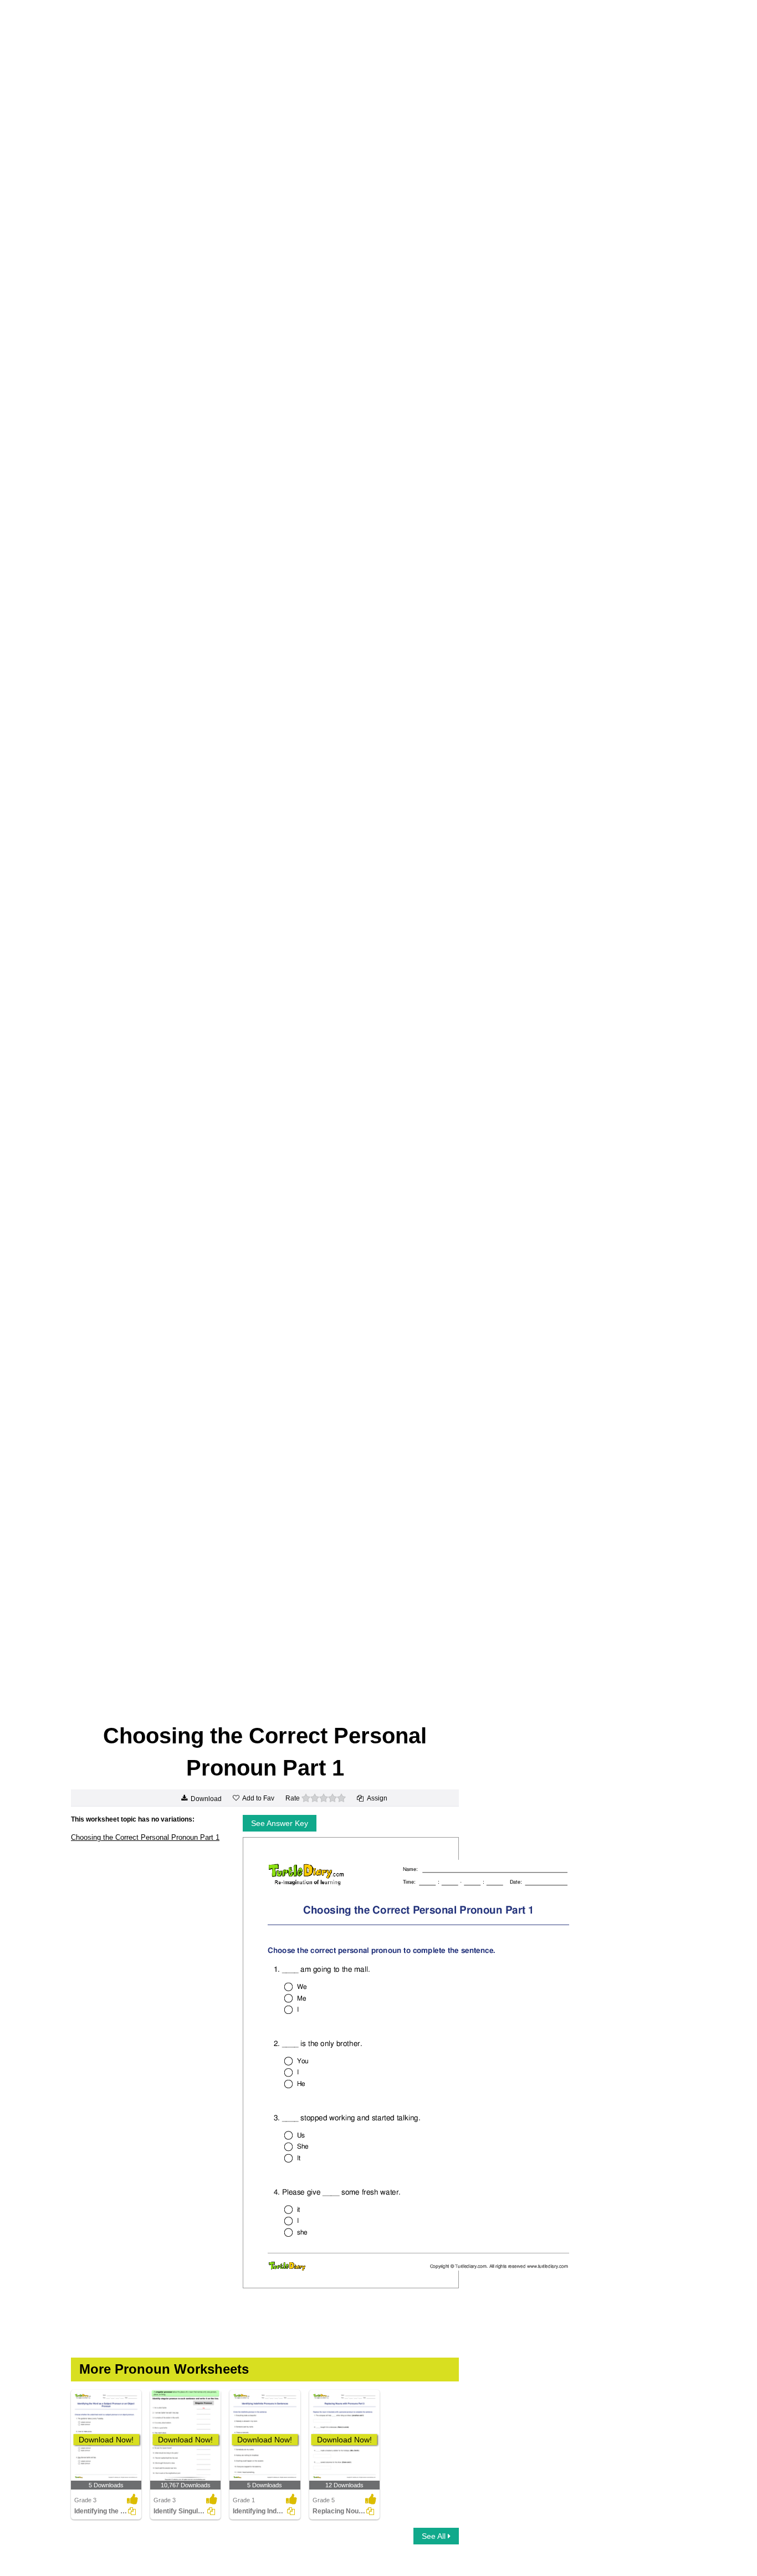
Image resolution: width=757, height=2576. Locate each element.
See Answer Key (280, 1823)
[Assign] (132, 2511)
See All (435, 2536)
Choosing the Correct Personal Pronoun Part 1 (145, 1837)
